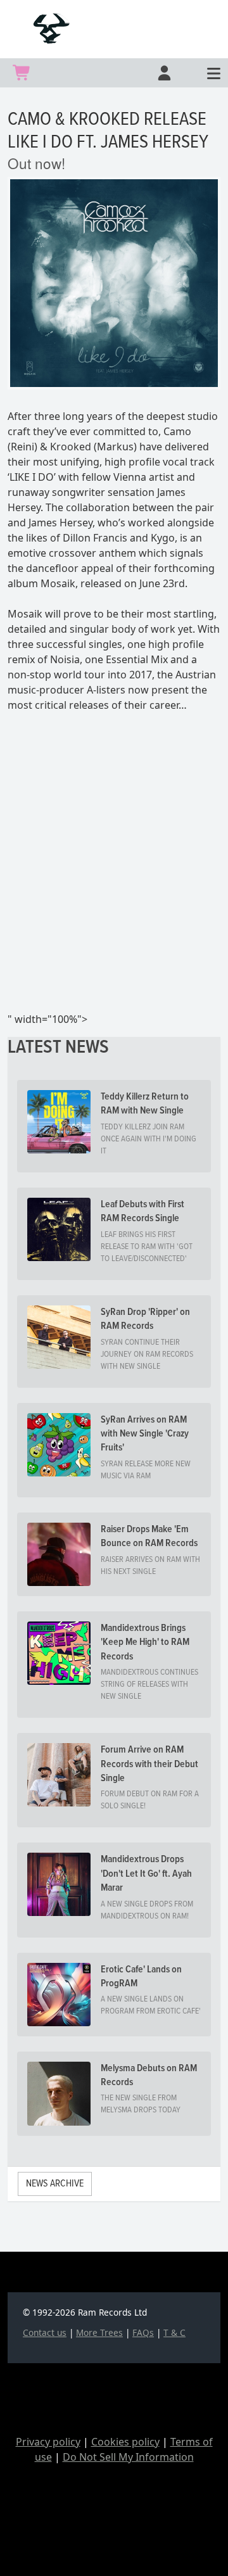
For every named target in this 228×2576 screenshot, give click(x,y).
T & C (174, 2332)
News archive (55, 2184)
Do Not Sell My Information (128, 2457)
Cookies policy (125, 2442)
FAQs (143, 2332)
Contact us (45, 2332)
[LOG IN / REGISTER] (163, 73)
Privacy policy (48, 2442)
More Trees (99, 2332)
